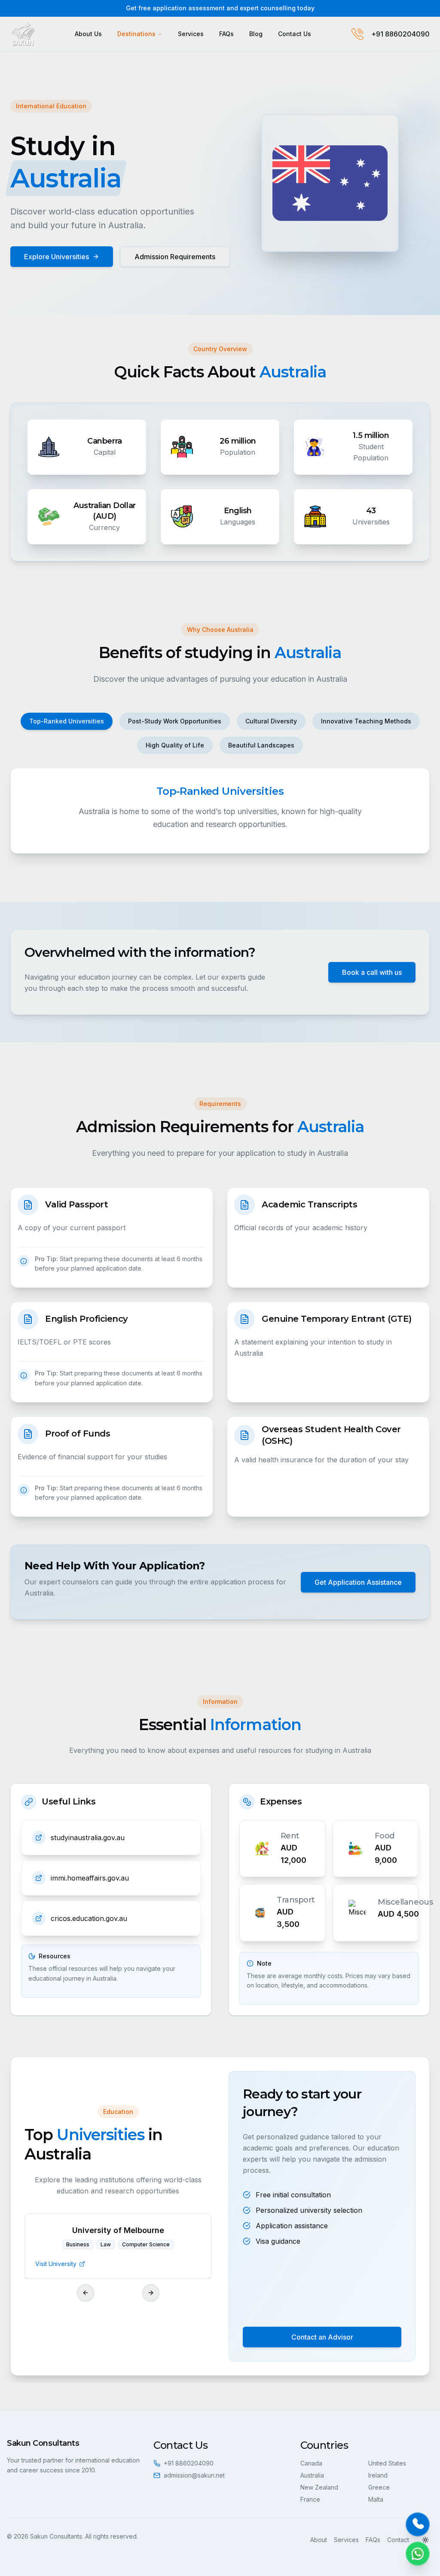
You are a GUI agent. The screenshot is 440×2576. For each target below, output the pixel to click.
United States (387, 2463)
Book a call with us (372, 972)
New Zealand (319, 2487)
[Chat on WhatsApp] (418, 2554)
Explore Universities (57, 257)
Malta (376, 2499)
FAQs (226, 34)
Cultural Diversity (271, 721)
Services (191, 34)
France (310, 2499)
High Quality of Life (175, 745)
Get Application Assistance (358, 1582)
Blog (256, 34)
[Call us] (418, 2524)
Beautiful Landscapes (261, 745)
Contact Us (295, 34)
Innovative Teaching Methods (366, 721)
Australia (312, 2475)
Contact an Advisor (322, 2337)
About (319, 2540)
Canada (311, 2463)
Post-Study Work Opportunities (175, 721)
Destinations (136, 34)
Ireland (378, 2475)
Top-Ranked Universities (67, 721)
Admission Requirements (175, 257)
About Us (88, 34)
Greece (379, 2487)
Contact (398, 2540)
